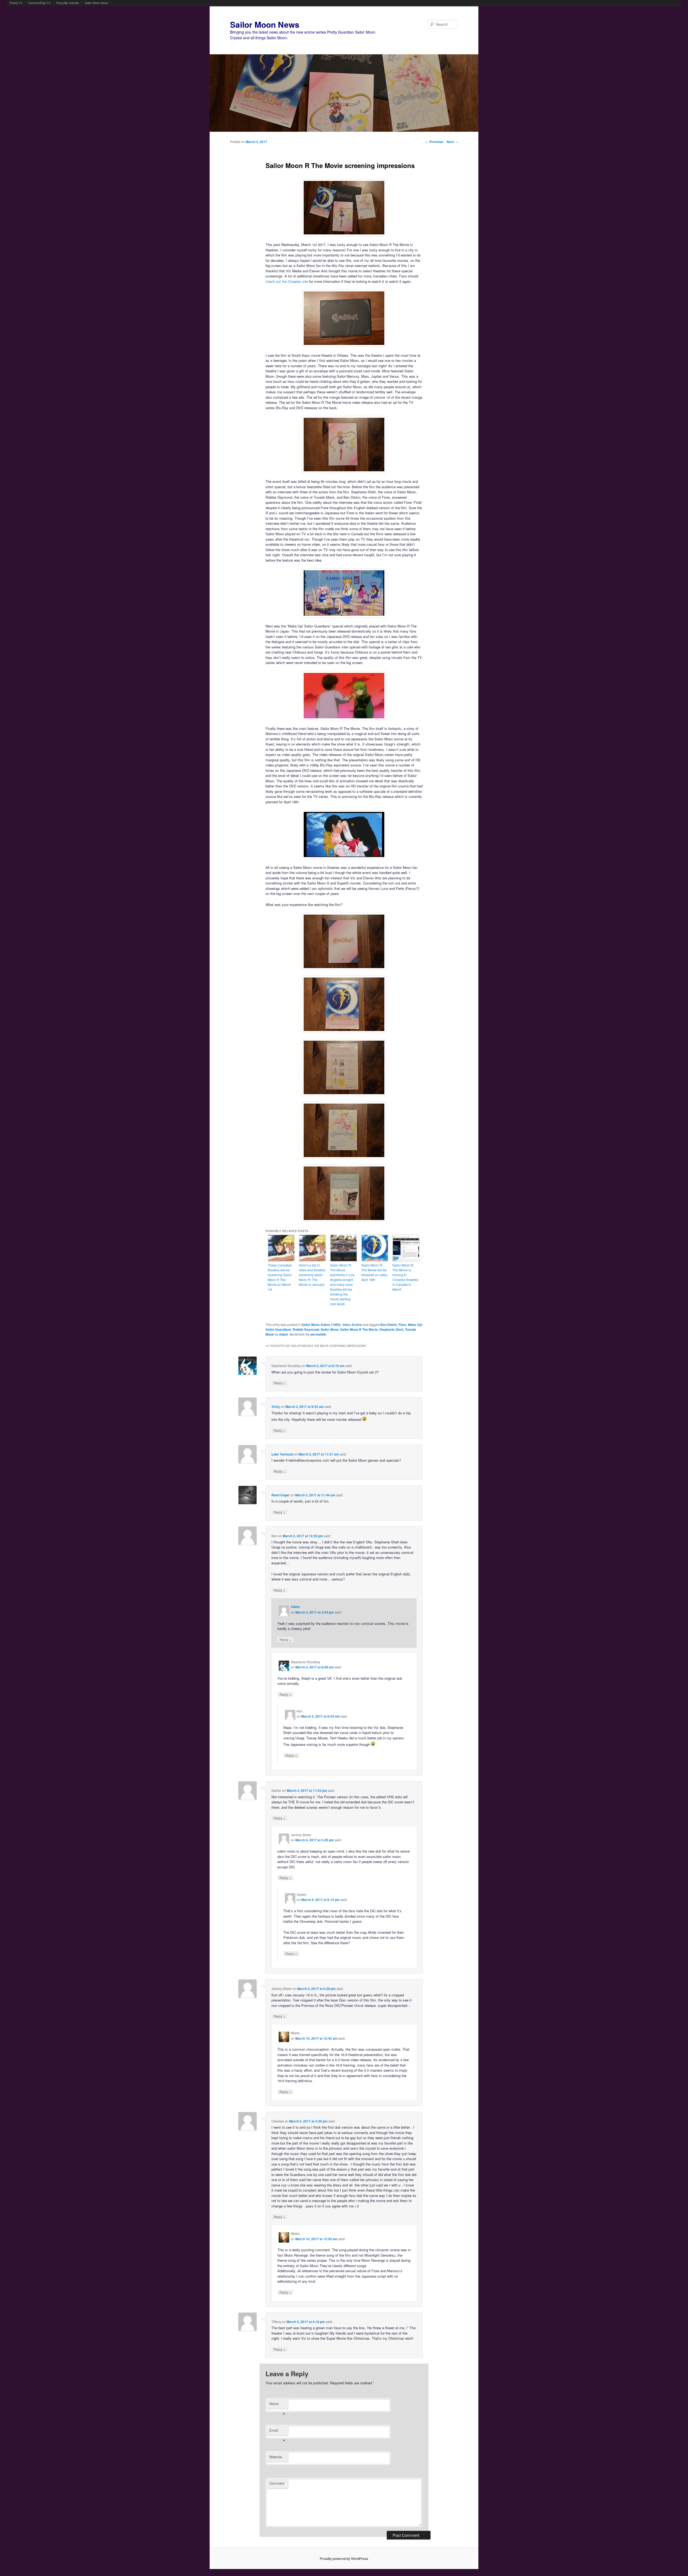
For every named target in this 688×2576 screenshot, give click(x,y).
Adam (284, 1334)
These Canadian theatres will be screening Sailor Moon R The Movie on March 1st (280, 1277)
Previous (434, 142)
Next (452, 142)
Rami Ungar (281, 1495)
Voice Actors (352, 1325)
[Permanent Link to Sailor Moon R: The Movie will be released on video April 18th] (375, 1260)
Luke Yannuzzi (282, 1454)
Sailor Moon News (96, 3)
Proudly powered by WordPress (344, 2559)
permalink (318, 1334)
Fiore (402, 1325)
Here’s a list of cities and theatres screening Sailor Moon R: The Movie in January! (312, 1275)
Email (277, 2431)
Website (276, 2457)
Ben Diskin (389, 1325)
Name (277, 2405)
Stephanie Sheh (391, 1329)
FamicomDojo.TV (39, 3)
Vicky (276, 1407)
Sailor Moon (330, 1329)
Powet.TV (16, 3)
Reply (279, 1383)
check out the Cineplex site (287, 281)
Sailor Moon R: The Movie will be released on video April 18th (374, 1272)
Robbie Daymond (306, 1329)
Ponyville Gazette (68, 3)
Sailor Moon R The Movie (359, 1329)
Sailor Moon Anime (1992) (321, 1325)
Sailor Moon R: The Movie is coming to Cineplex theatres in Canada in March (405, 1277)
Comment (277, 2483)
